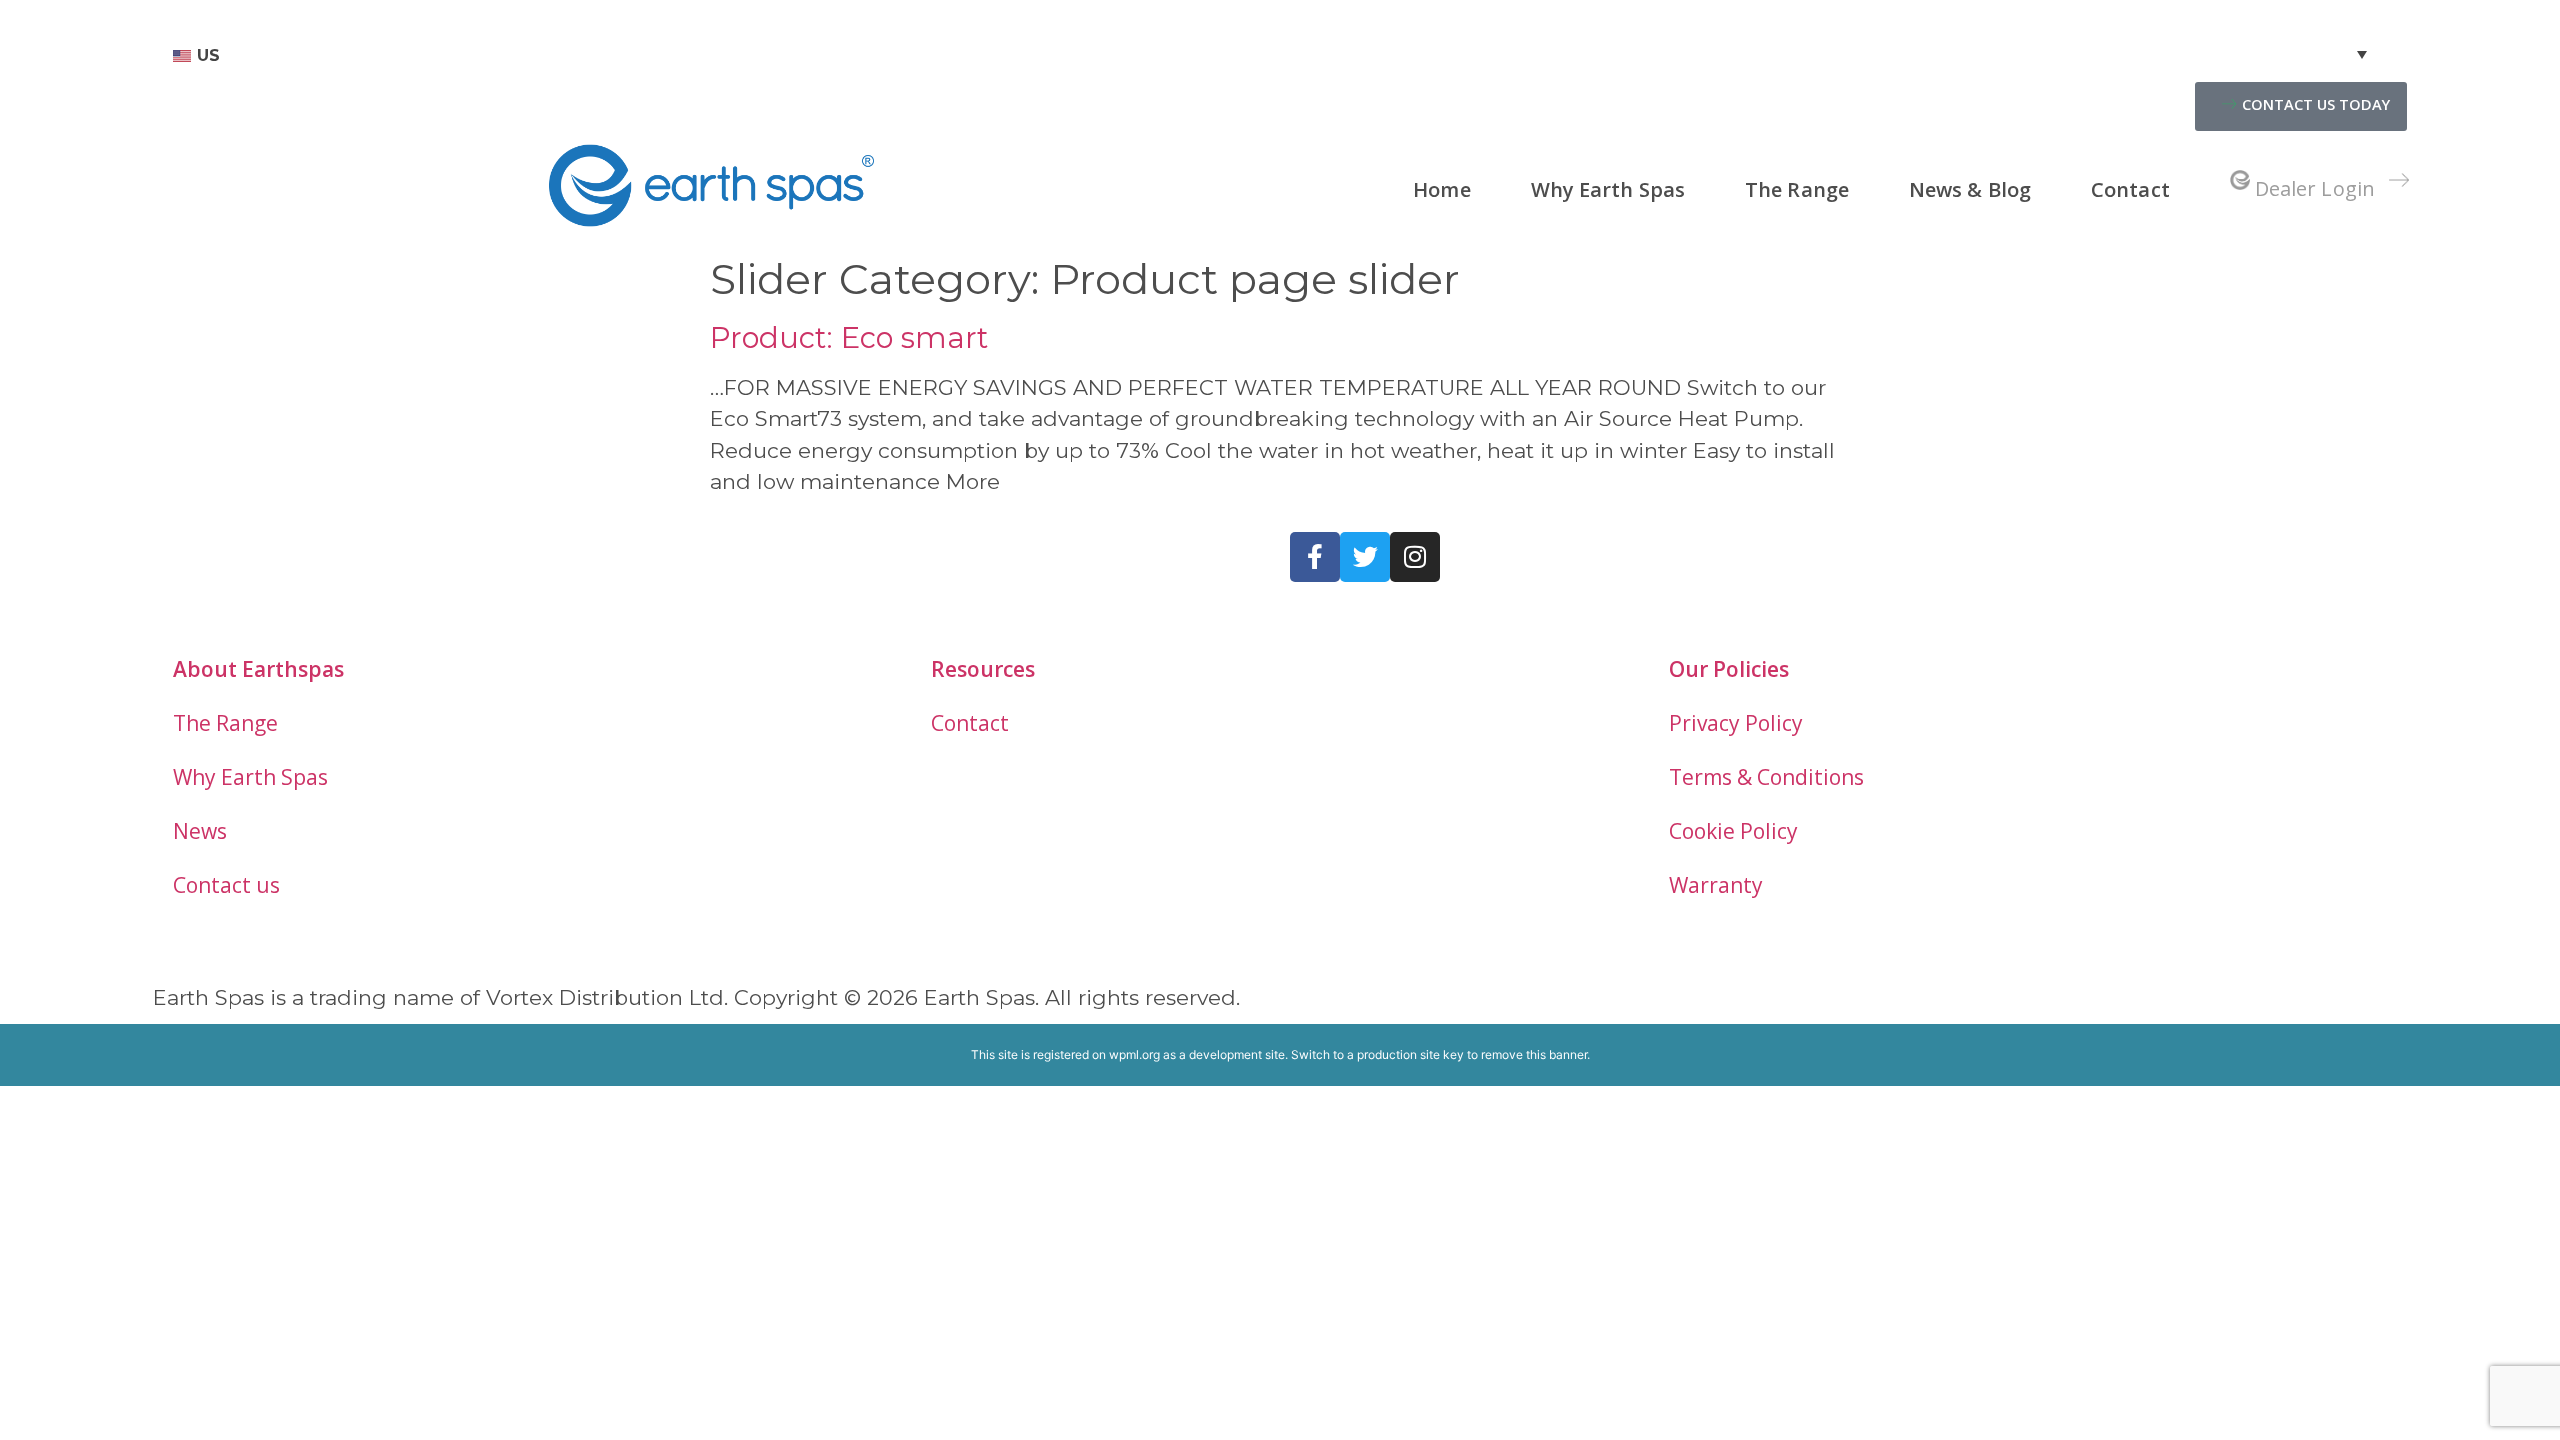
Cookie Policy (1733, 831)
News (200, 831)
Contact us (226, 885)
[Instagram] (1415, 557)
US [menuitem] (208, 55)
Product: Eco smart (849, 337)
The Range (1797, 189)
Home (1441, 189)
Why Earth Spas (1608, 189)
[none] (1270, 55)
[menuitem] (1270, 55)
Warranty (1716, 885)
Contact (2130, 189)
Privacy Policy (1736, 723)
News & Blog (1970, 189)
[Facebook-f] (1315, 557)
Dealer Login (2315, 188)
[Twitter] (1365, 557)
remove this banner (1534, 1054)
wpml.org (1134, 1054)
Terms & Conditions (1766, 777)
